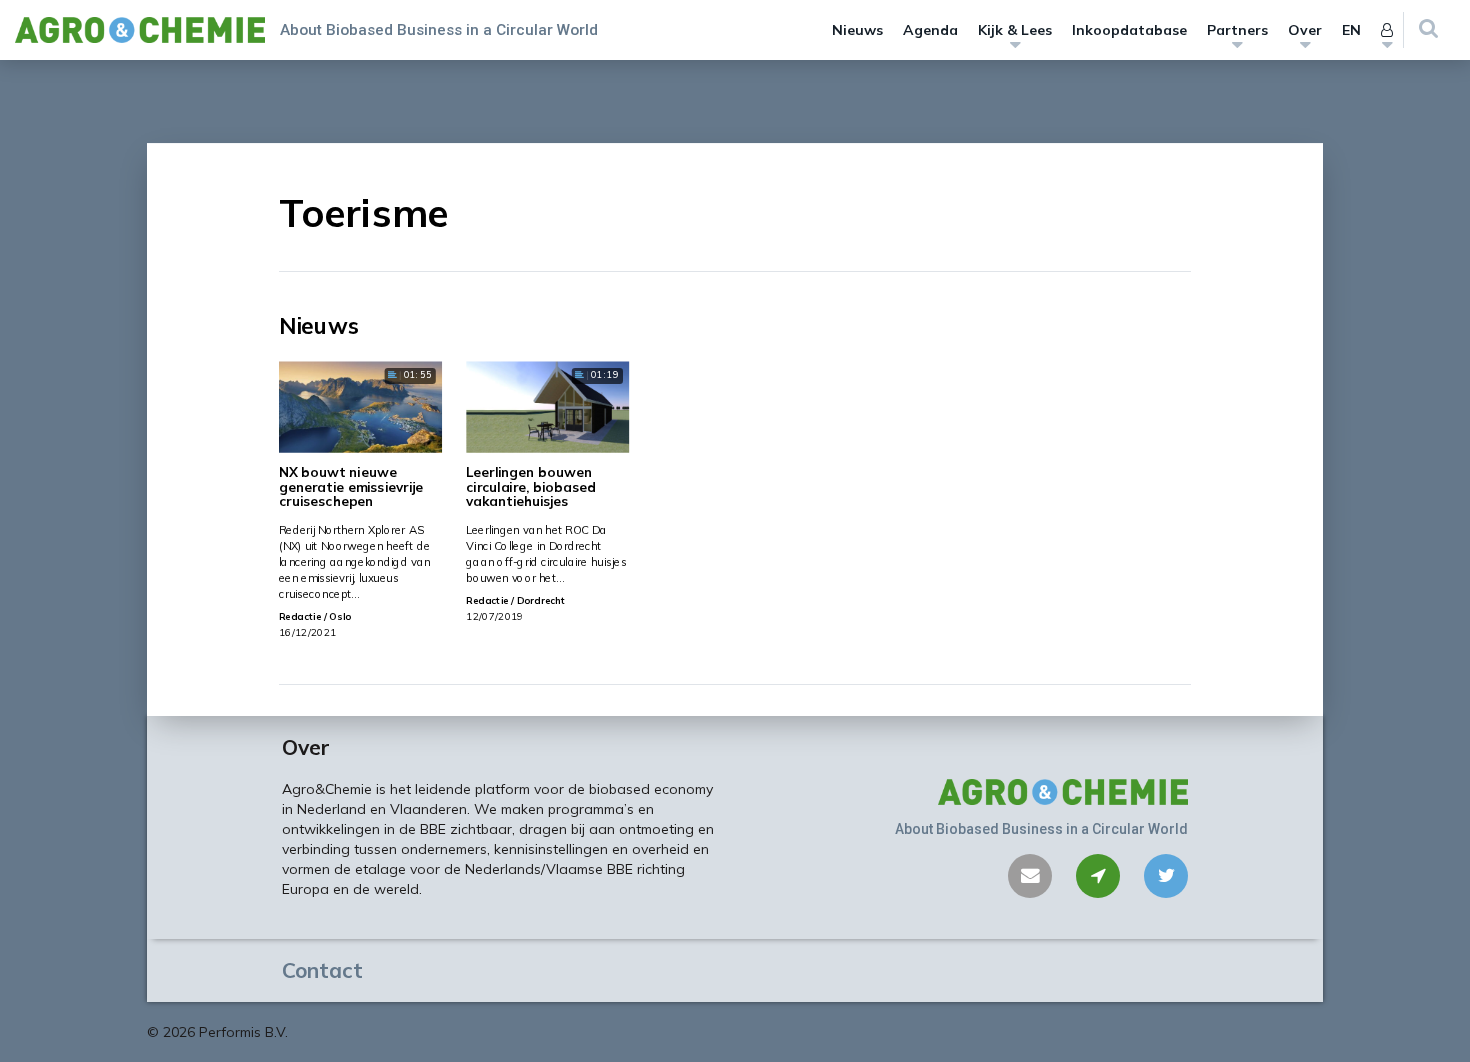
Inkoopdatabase (1129, 30)
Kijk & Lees (1015, 30)
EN (1351, 30)
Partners (1237, 30)
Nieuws (857, 30)
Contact (322, 970)
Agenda (930, 30)
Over (1305, 30)
